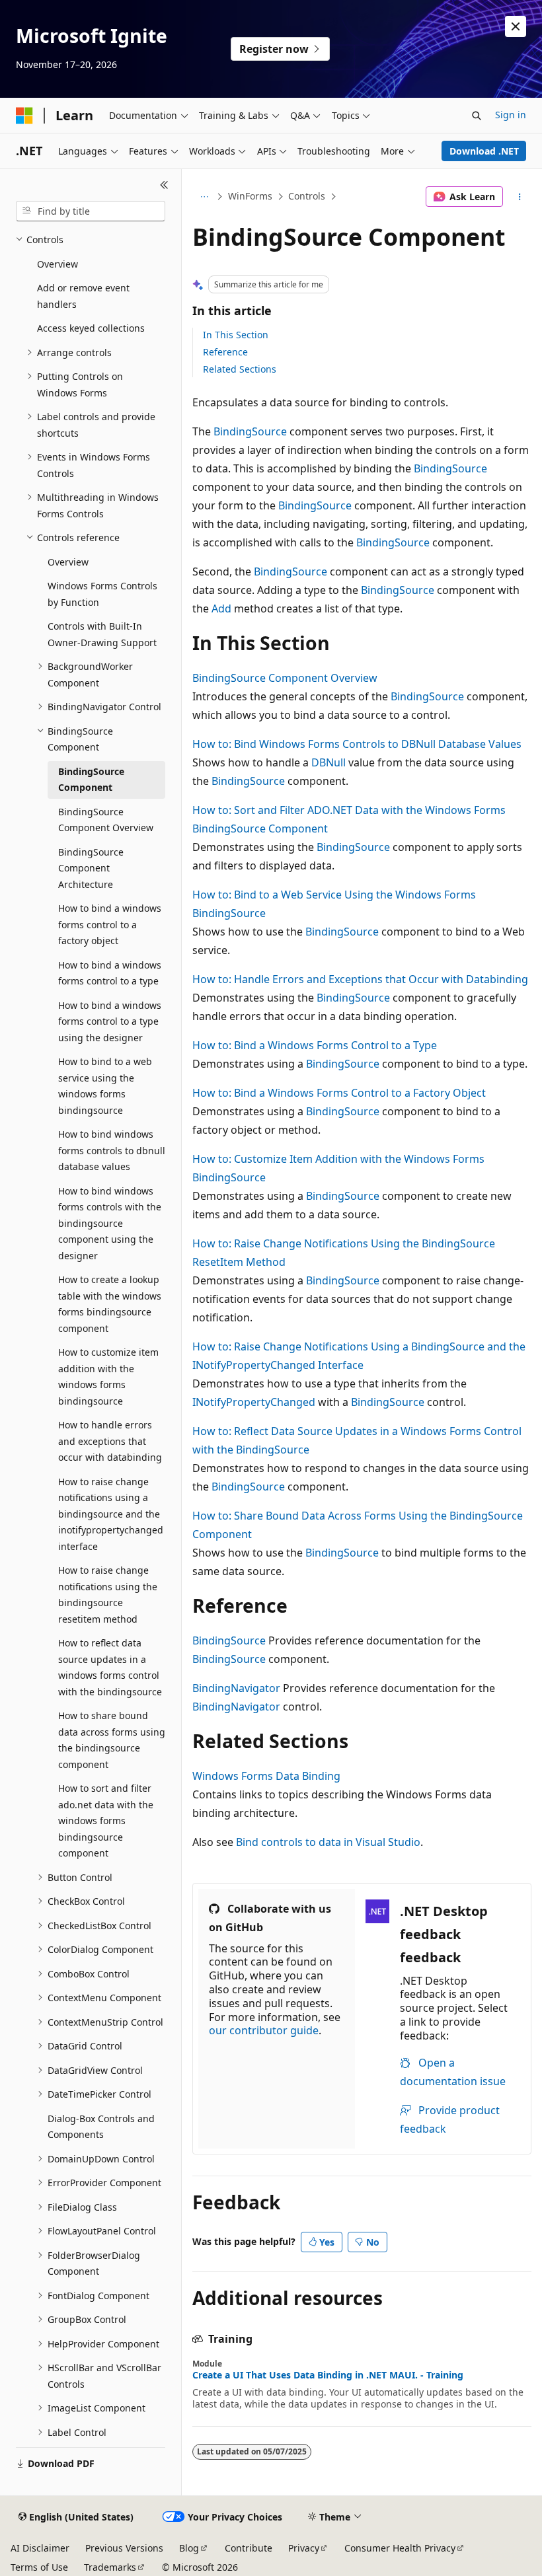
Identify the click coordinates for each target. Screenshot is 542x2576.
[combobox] (91, 211)
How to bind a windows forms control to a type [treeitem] (110, 973)
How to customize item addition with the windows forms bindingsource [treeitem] (108, 1377)
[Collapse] (164, 185)
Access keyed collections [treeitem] (91, 328)
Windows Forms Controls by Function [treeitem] (102, 594)
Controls (307, 196)
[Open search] (477, 116)
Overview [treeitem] (58, 264)
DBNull (329, 762)
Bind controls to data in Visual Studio (328, 1842)
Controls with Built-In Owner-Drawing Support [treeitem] (102, 634)
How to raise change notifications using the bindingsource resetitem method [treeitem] (108, 1595)
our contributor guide (264, 2030)
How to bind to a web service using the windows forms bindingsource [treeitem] (105, 1086)
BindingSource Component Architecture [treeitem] (91, 868)
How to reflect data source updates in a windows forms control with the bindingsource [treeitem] (110, 1667)
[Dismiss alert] (516, 26)
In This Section (236, 335)
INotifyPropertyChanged (254, 1402)
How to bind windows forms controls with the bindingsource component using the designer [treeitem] (110, 1223)
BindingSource (250, 431)
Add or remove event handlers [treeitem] (83, 296)
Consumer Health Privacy (400, 2548)
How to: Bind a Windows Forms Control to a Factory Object (339, 1093)
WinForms (250, 196)
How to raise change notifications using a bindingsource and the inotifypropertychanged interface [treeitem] (111, 1514)
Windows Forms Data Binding (266, 1776)
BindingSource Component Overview (285, 678)
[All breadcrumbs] (204, 197)
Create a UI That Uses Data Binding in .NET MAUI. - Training (328, 2375)
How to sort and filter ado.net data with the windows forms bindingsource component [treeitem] (106, 1821)
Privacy (304, 2548)
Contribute (249, 2548)
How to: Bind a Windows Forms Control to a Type (315, 1045)
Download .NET (484, 151)
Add (221, 608)
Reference (225, 352)
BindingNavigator (236, 1688)
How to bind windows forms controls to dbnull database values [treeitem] (112, 1150)
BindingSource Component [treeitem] (91, 780)
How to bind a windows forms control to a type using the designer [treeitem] (110, 1021)
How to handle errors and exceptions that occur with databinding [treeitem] (110, 1441)
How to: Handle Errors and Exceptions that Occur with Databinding (360, 979)
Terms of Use (39, 2567)
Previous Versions (124, 2548)
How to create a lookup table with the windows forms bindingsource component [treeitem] (110, 1304)
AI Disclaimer (40, 2548)
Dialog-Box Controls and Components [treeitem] (101, 2127)
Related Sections (240, 369)
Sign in (511, 115)
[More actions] (520, 197)
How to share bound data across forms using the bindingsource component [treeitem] (112, 1740)
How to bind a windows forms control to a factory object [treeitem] (110, 924)
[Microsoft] (24, 116)
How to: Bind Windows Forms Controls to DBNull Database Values (357, 744)
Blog (189, 2548)
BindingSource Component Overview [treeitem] (106, 820)
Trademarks (110, 2567)
